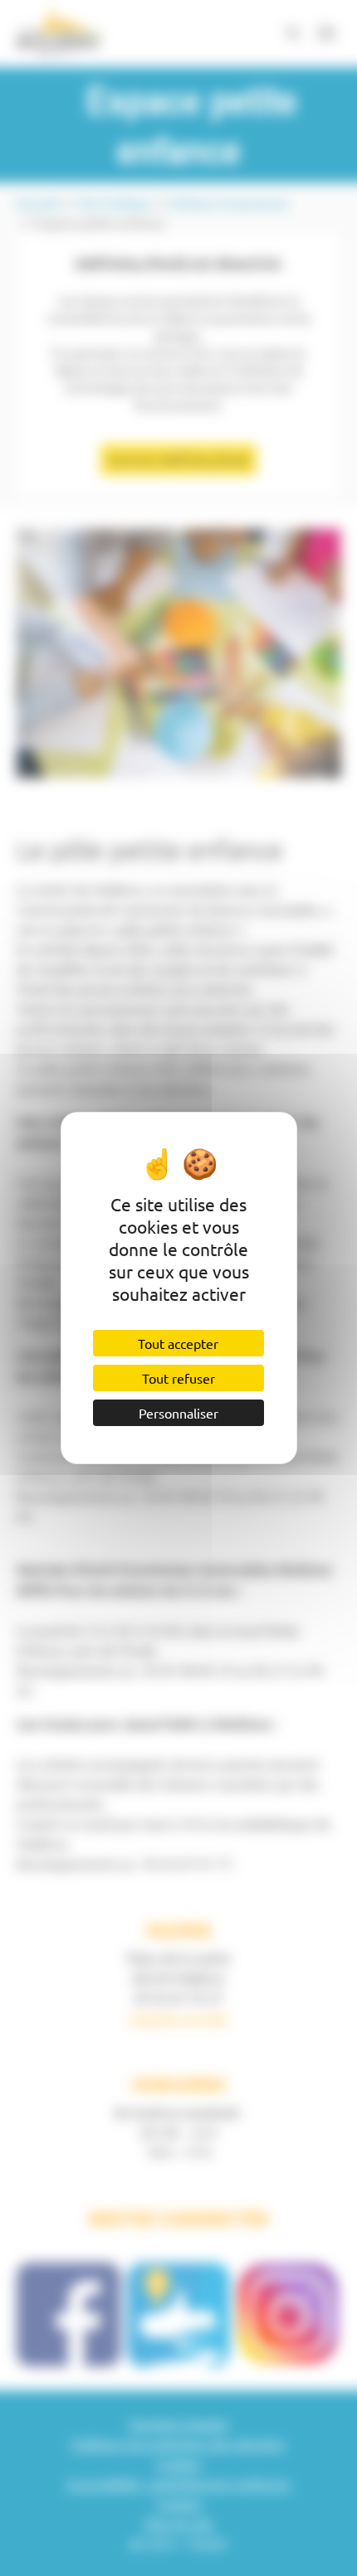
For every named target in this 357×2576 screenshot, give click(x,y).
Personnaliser (178, 1413)
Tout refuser (178, 1378)
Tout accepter (178, 1343)
